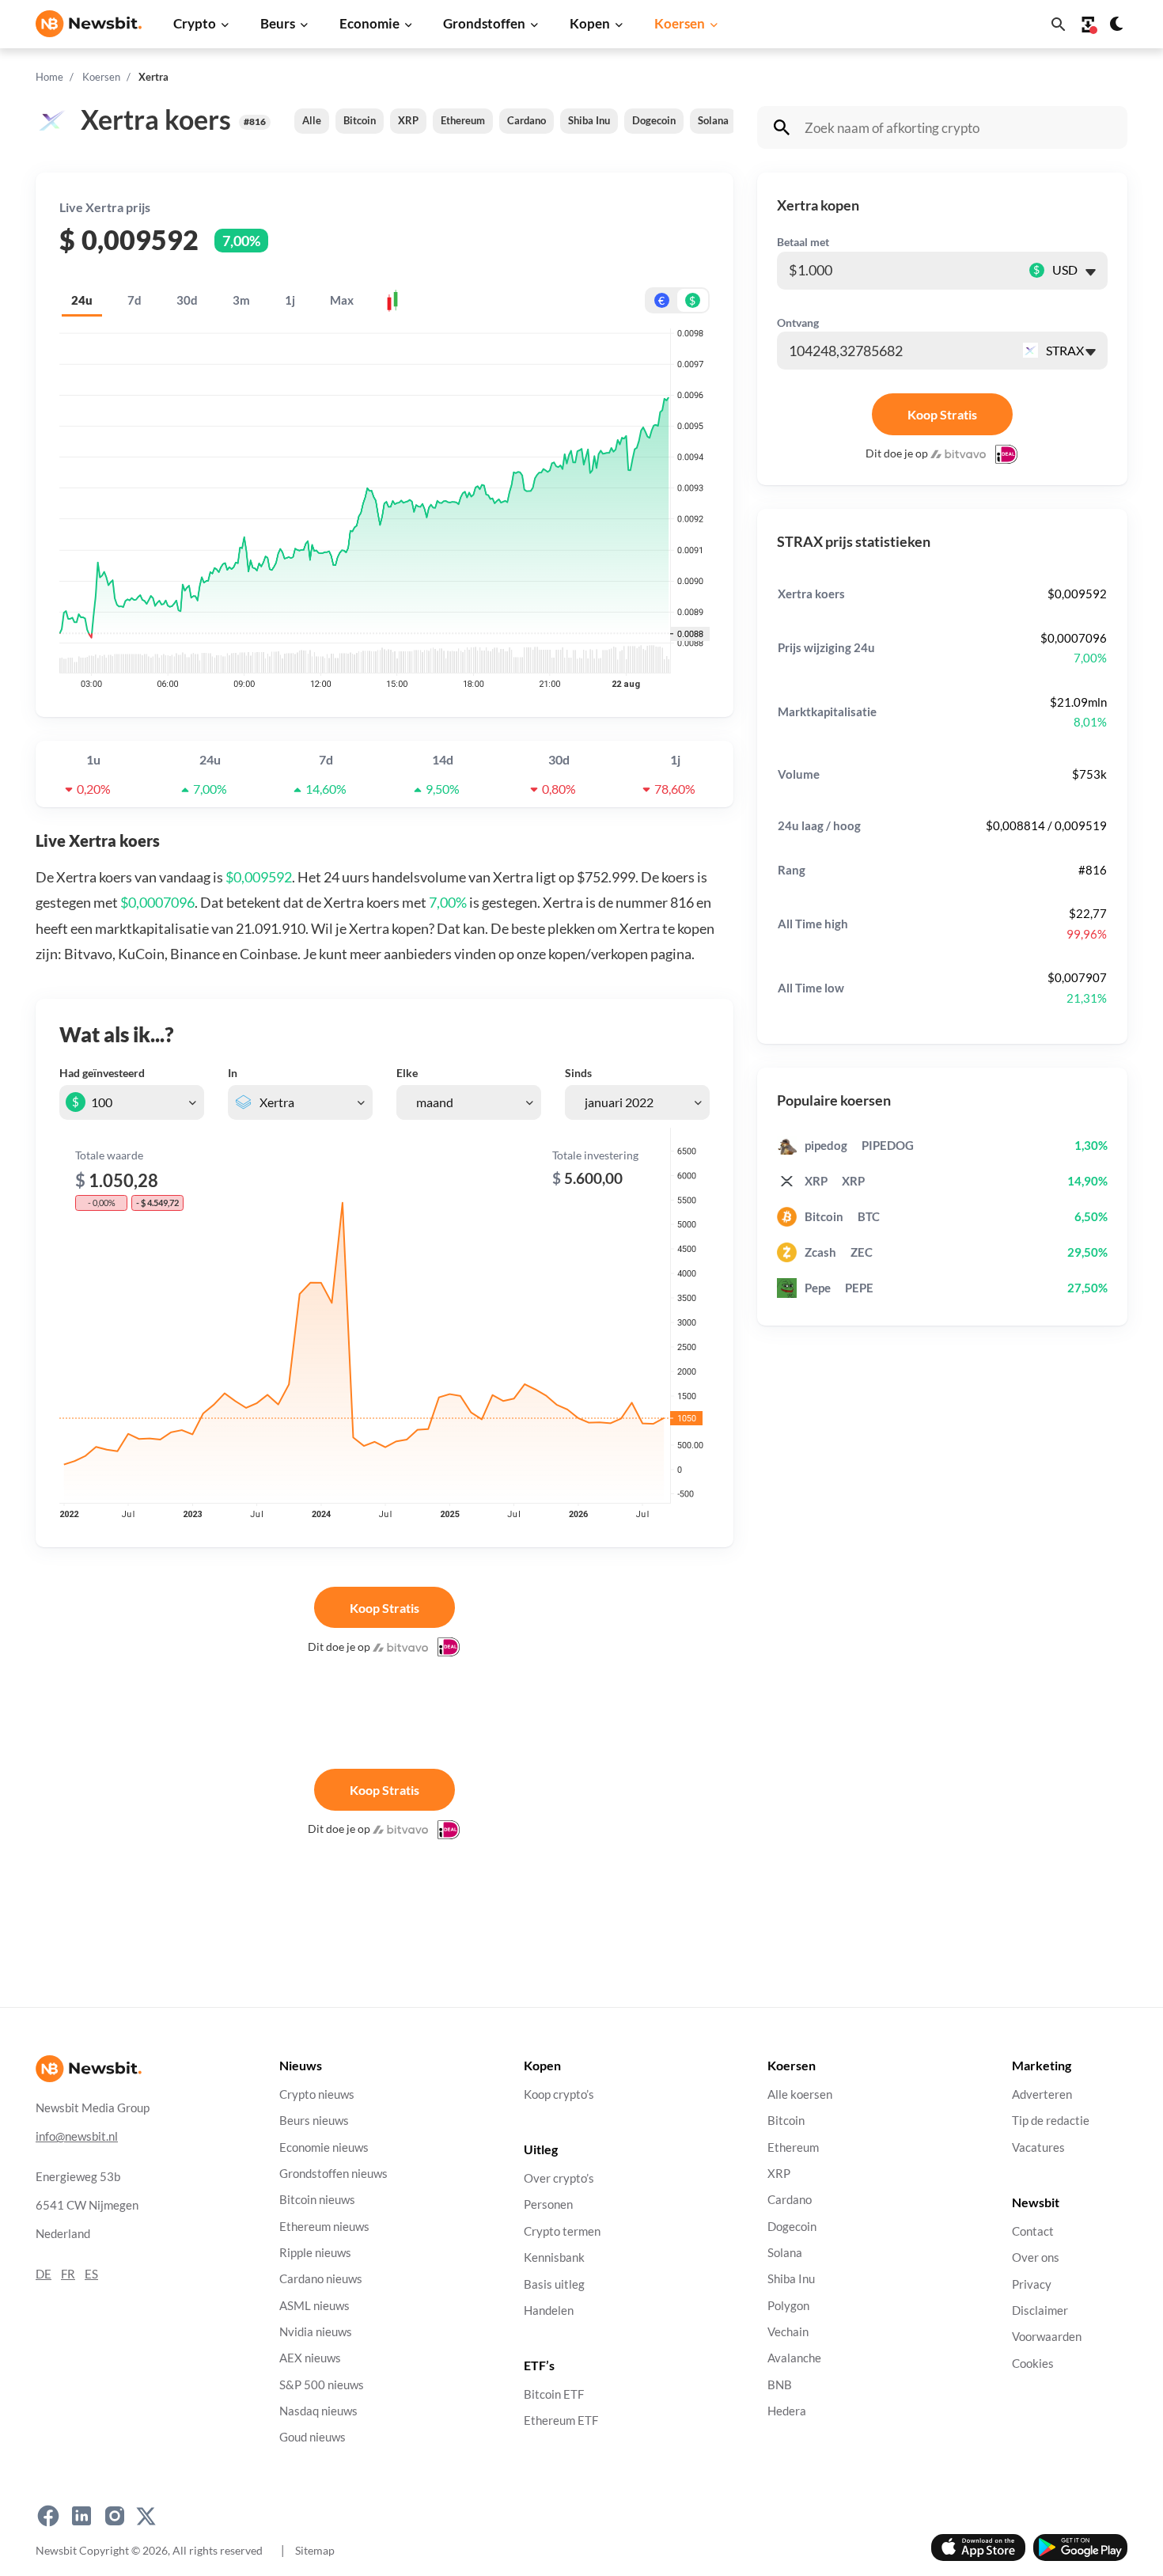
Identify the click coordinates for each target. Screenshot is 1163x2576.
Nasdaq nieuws (318, 2411)
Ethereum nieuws (324, 2226)
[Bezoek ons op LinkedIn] (81, 2516)
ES (91, 2274)
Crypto (195, 23)
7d (134, 300)
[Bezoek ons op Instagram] (115, 2516)
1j (290, 300)
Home (49, 77)
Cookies (1033, 2363)
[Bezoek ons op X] (146, 2516)
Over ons (1036, 2257)
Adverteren (1042, 2094)
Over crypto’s (559, 2178)
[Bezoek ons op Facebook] (48, 2516)
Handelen (549, 2310)
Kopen (590, 23)
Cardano (527, 120)
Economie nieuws (324, 2147)
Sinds (578, 1073)
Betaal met (803, 242)
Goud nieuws (313, 2437)
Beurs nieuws (314, 2121)
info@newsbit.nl (77, 2136)
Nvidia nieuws (316, 2332)
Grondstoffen (484, 23)
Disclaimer (1040, 2310)
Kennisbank (554, 2257)
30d (187, 300)
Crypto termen (562, 2231)
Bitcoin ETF (554, 2394)
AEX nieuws (310, 2358)
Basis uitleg (554, 2284)
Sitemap (315, 2550)
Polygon (788, 2305)
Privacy (1032, 2284)
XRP (408, 120)
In (233, 1073)
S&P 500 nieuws (322, 2385)
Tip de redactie (1051, 2121)
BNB (780, 2385)
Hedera (787, 2411)
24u (82, 300)
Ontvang (798, 322)
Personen (548, 2204)
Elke (407, 1073)
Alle (312, 120)
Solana (713, 120)
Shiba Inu (589, 120)
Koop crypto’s (559, 2094)
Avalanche (794, 2358)
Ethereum (463, 120)
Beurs (278, 23)
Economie (369, 23)
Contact (1033, 2231)
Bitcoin (360, 120)
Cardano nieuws (321, 2279)
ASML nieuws (314, 2305)
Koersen (680, 23)
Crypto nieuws (317, 2094)
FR (68, 2274)
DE (44, 2274)
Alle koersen (800, 2094)
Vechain (788, 2332)
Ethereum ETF (561, 2420)
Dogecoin (654, 120)
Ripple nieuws (315, 2253)
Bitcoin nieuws (317, 2200)
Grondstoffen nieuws (333, 2174)
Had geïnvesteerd (102, 1073)
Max (342, 300)
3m (241, 300)
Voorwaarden (1047, 2337)
